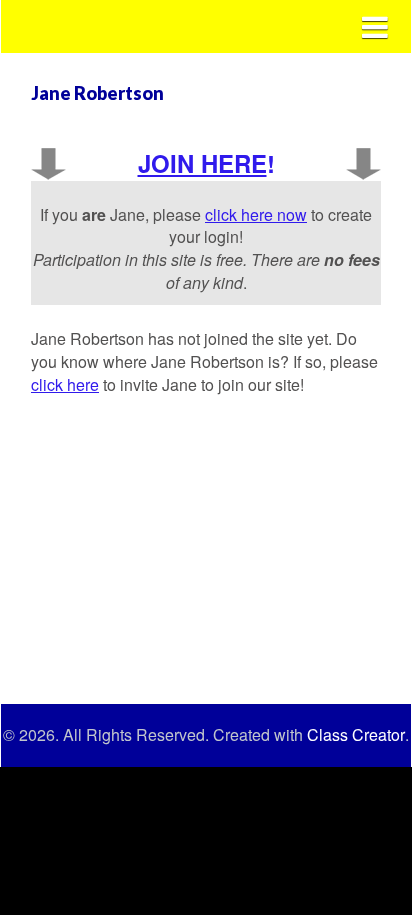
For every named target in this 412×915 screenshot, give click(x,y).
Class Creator (356, 735)
